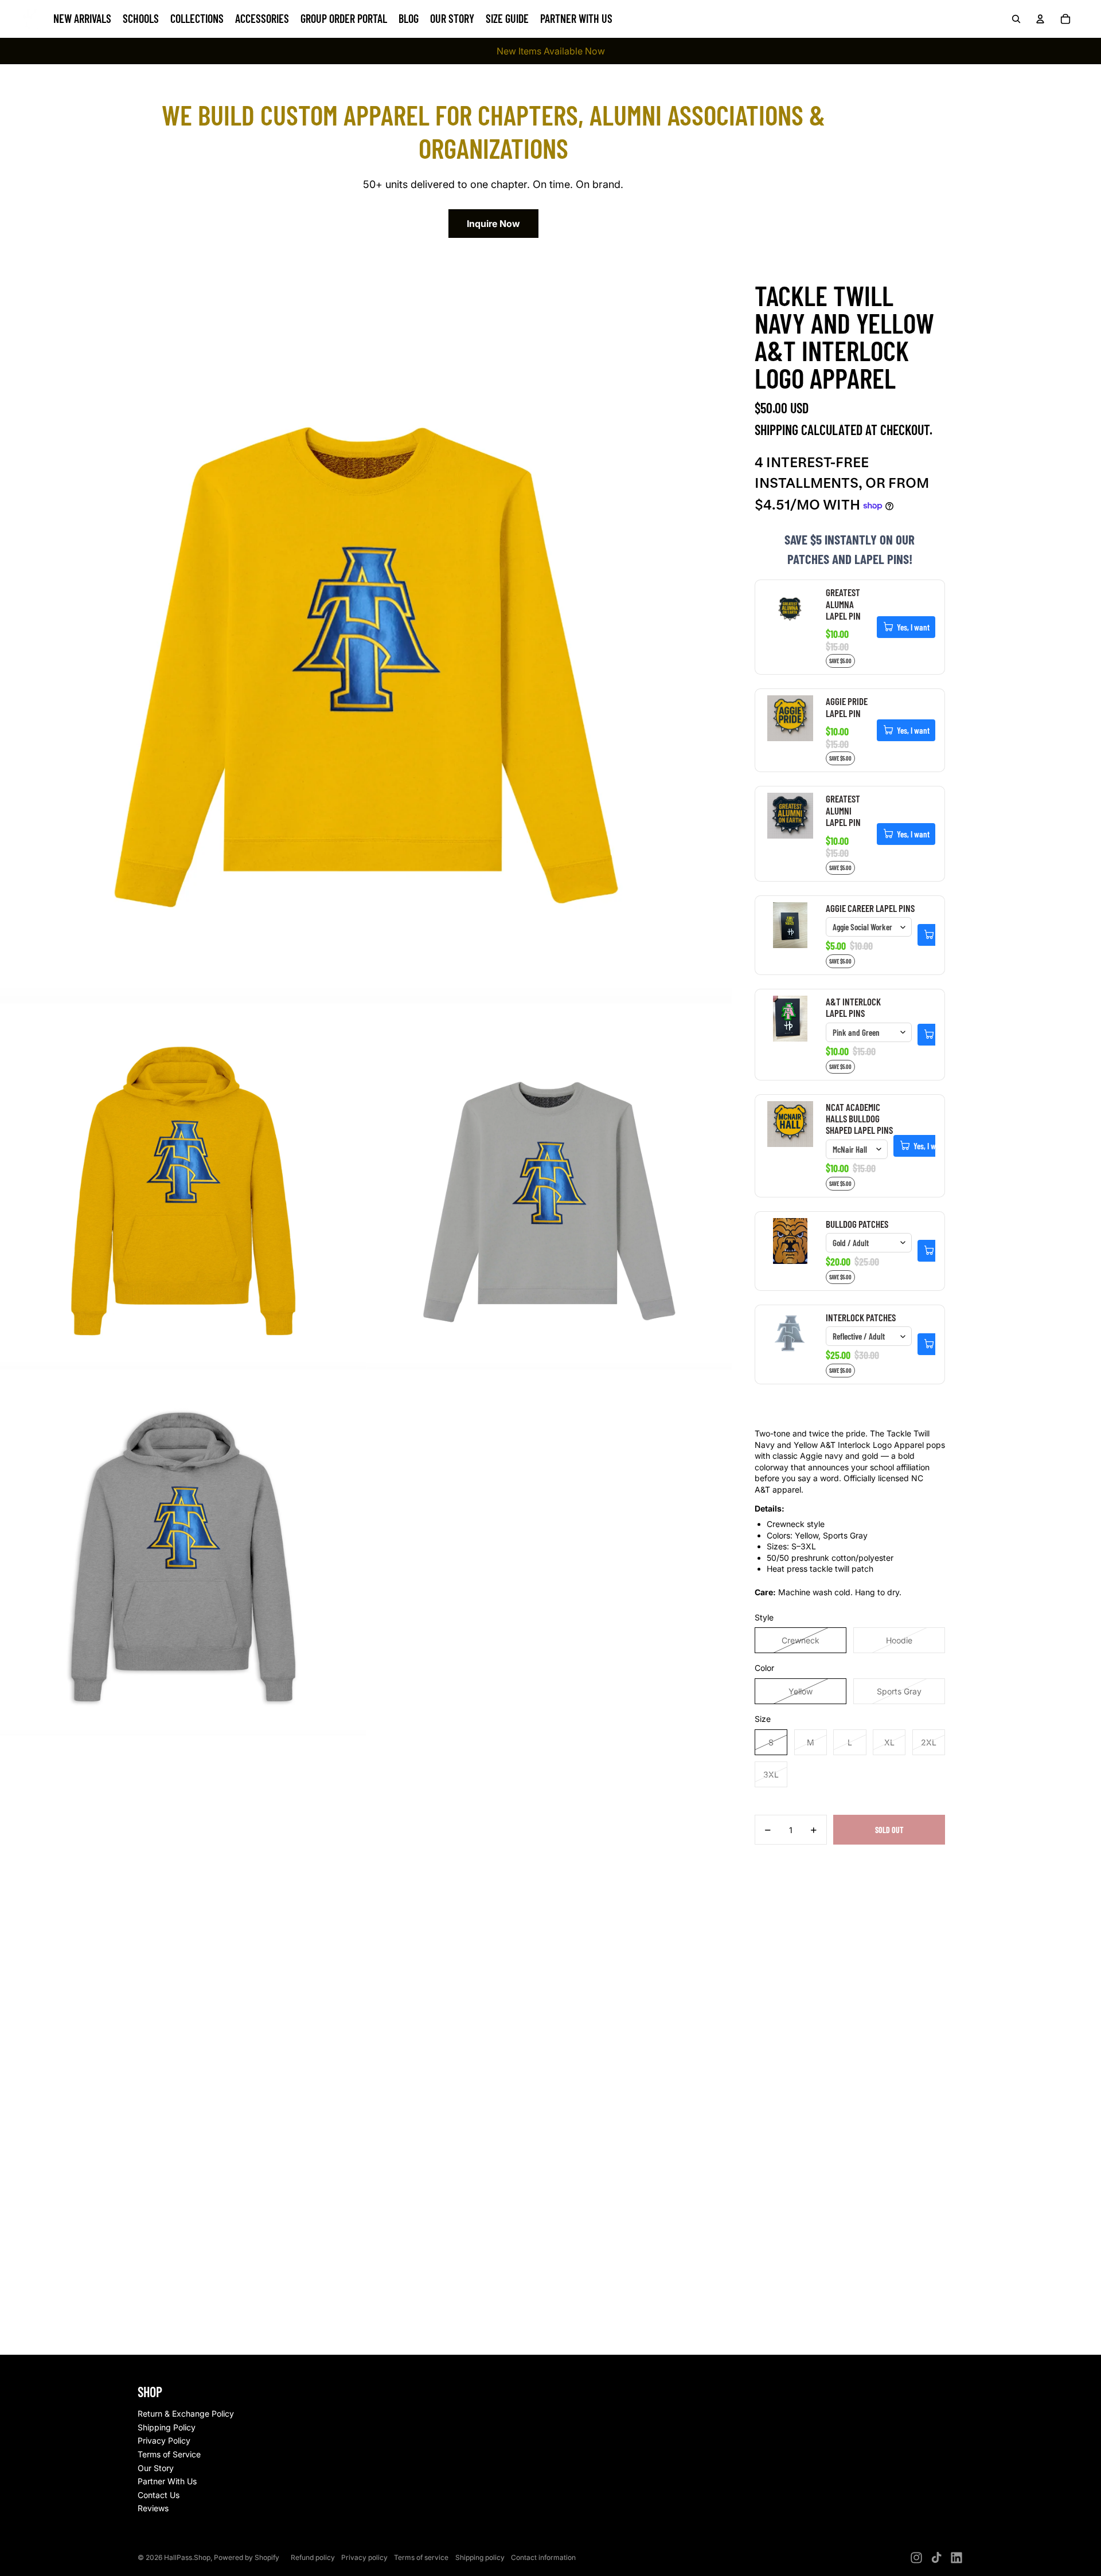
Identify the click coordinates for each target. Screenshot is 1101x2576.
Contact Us (159, 2495)
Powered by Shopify (247, 2557)
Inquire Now (493, 224)
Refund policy (313, 2557)
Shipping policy (480, 2557)
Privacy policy (364, 2557)
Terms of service (421, 2557)
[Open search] (1016, 19)
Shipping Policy (167, 2427)
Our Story (156, 2468)
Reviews (153, 2508)
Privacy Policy (164, 2440)
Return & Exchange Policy (186, 2413)
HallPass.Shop (187, 2557)
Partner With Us (167, 2481)
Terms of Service (169, 2454)
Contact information (543, 2557)
